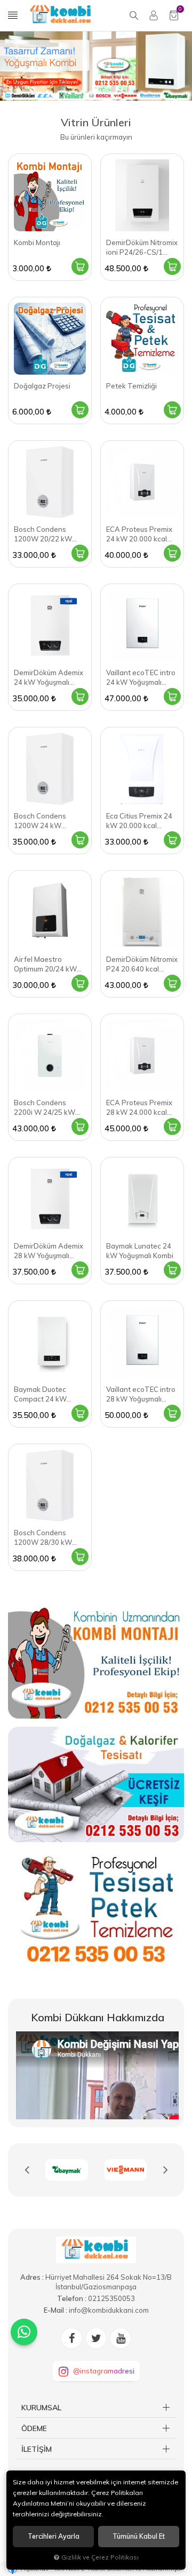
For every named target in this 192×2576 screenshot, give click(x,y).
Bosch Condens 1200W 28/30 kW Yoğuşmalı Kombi (43, 1538)
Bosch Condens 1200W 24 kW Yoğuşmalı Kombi (41, 821)
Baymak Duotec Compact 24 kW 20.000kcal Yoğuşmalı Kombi (49, 1394)
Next (165, 2170)
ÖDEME (34, 2428)
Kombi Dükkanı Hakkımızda (98, 2017)
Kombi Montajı (37, 242)
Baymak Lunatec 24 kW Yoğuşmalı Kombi (140, 1251)
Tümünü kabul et (139, 2536)
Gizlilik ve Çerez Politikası (100, 2557)
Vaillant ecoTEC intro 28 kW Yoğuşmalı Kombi (141, 1394)
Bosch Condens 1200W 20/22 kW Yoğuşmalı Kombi (43, 534)
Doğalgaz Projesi (42, 386)
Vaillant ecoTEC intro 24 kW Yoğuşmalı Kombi (141, 678)
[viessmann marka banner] (125, 2170)
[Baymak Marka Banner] (67, 2170)
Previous (27, 2170)
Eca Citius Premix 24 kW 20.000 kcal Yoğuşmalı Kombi (139, 821)
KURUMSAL (41, 2408)
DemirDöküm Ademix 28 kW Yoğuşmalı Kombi (49, 1251)
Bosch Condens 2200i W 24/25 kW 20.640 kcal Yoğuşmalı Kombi (50, 1108)
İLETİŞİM (37, 2449)
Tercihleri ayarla (54, 2536)
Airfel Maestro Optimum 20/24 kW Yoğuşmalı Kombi (45, 964)
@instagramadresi (104, 2371)
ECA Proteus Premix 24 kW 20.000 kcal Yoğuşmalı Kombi (139, 534)
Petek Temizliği (131, 386)
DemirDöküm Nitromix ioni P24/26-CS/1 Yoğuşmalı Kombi (142, 248)
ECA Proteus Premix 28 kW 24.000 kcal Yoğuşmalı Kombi (139, 1108)
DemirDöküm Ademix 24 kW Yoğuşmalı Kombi (49, 678)
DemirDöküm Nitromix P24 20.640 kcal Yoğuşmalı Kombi (142, 964)
